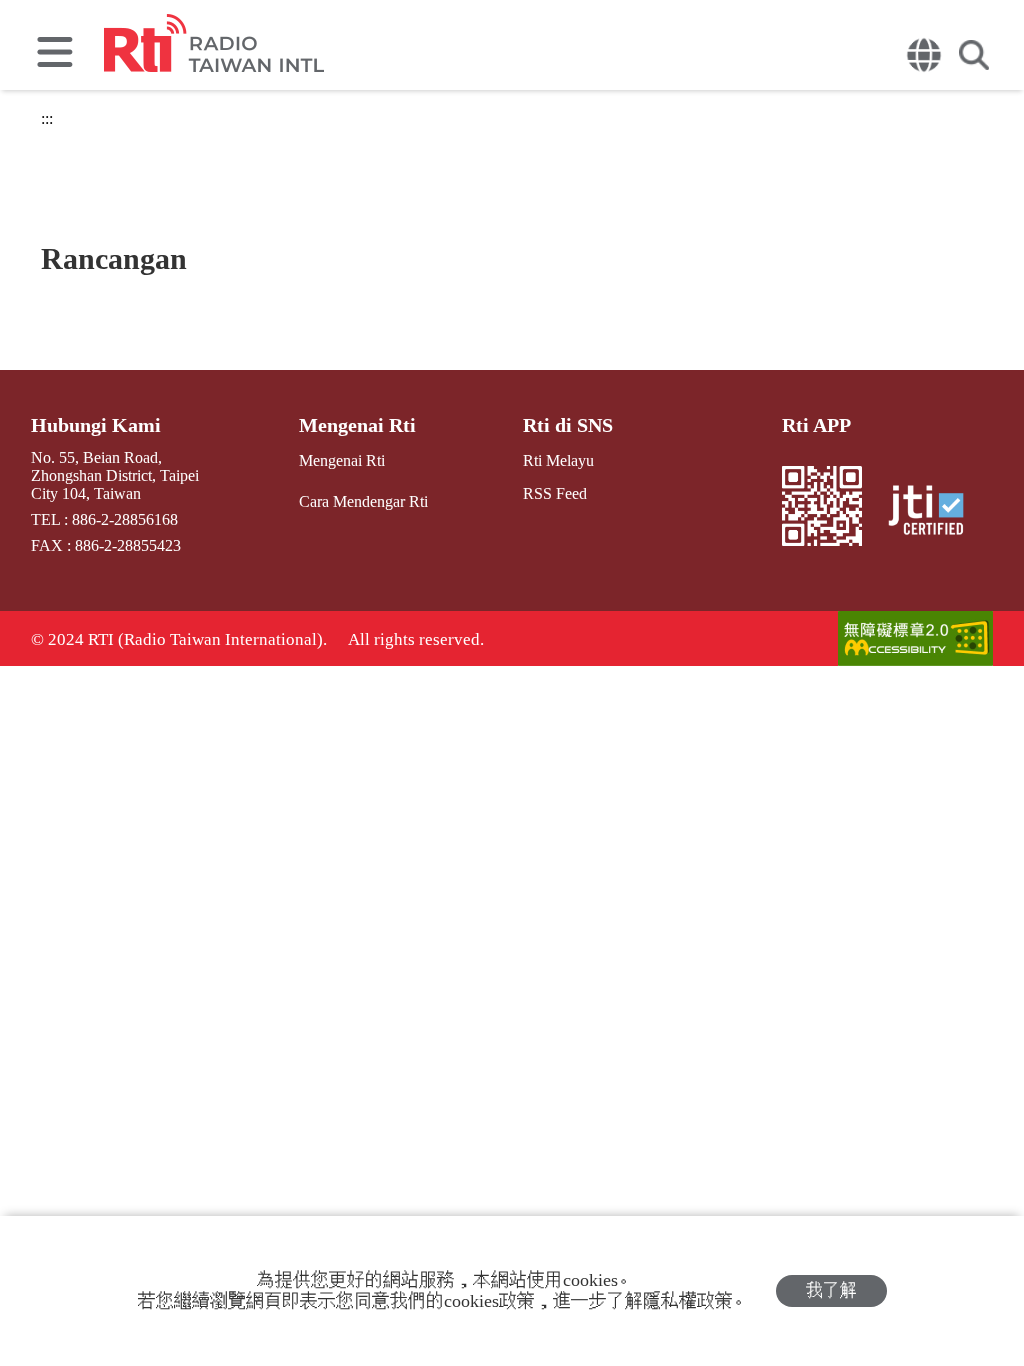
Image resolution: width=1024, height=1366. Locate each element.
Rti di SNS (568, 425)
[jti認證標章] (931, 512)
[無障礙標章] (915, 640)
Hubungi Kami (96, 425)
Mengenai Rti (357, 425)
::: (47, 118)
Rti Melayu (558, 460)
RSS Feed (555, 493)
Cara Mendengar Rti (363, 501)
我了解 (831, 1290)
